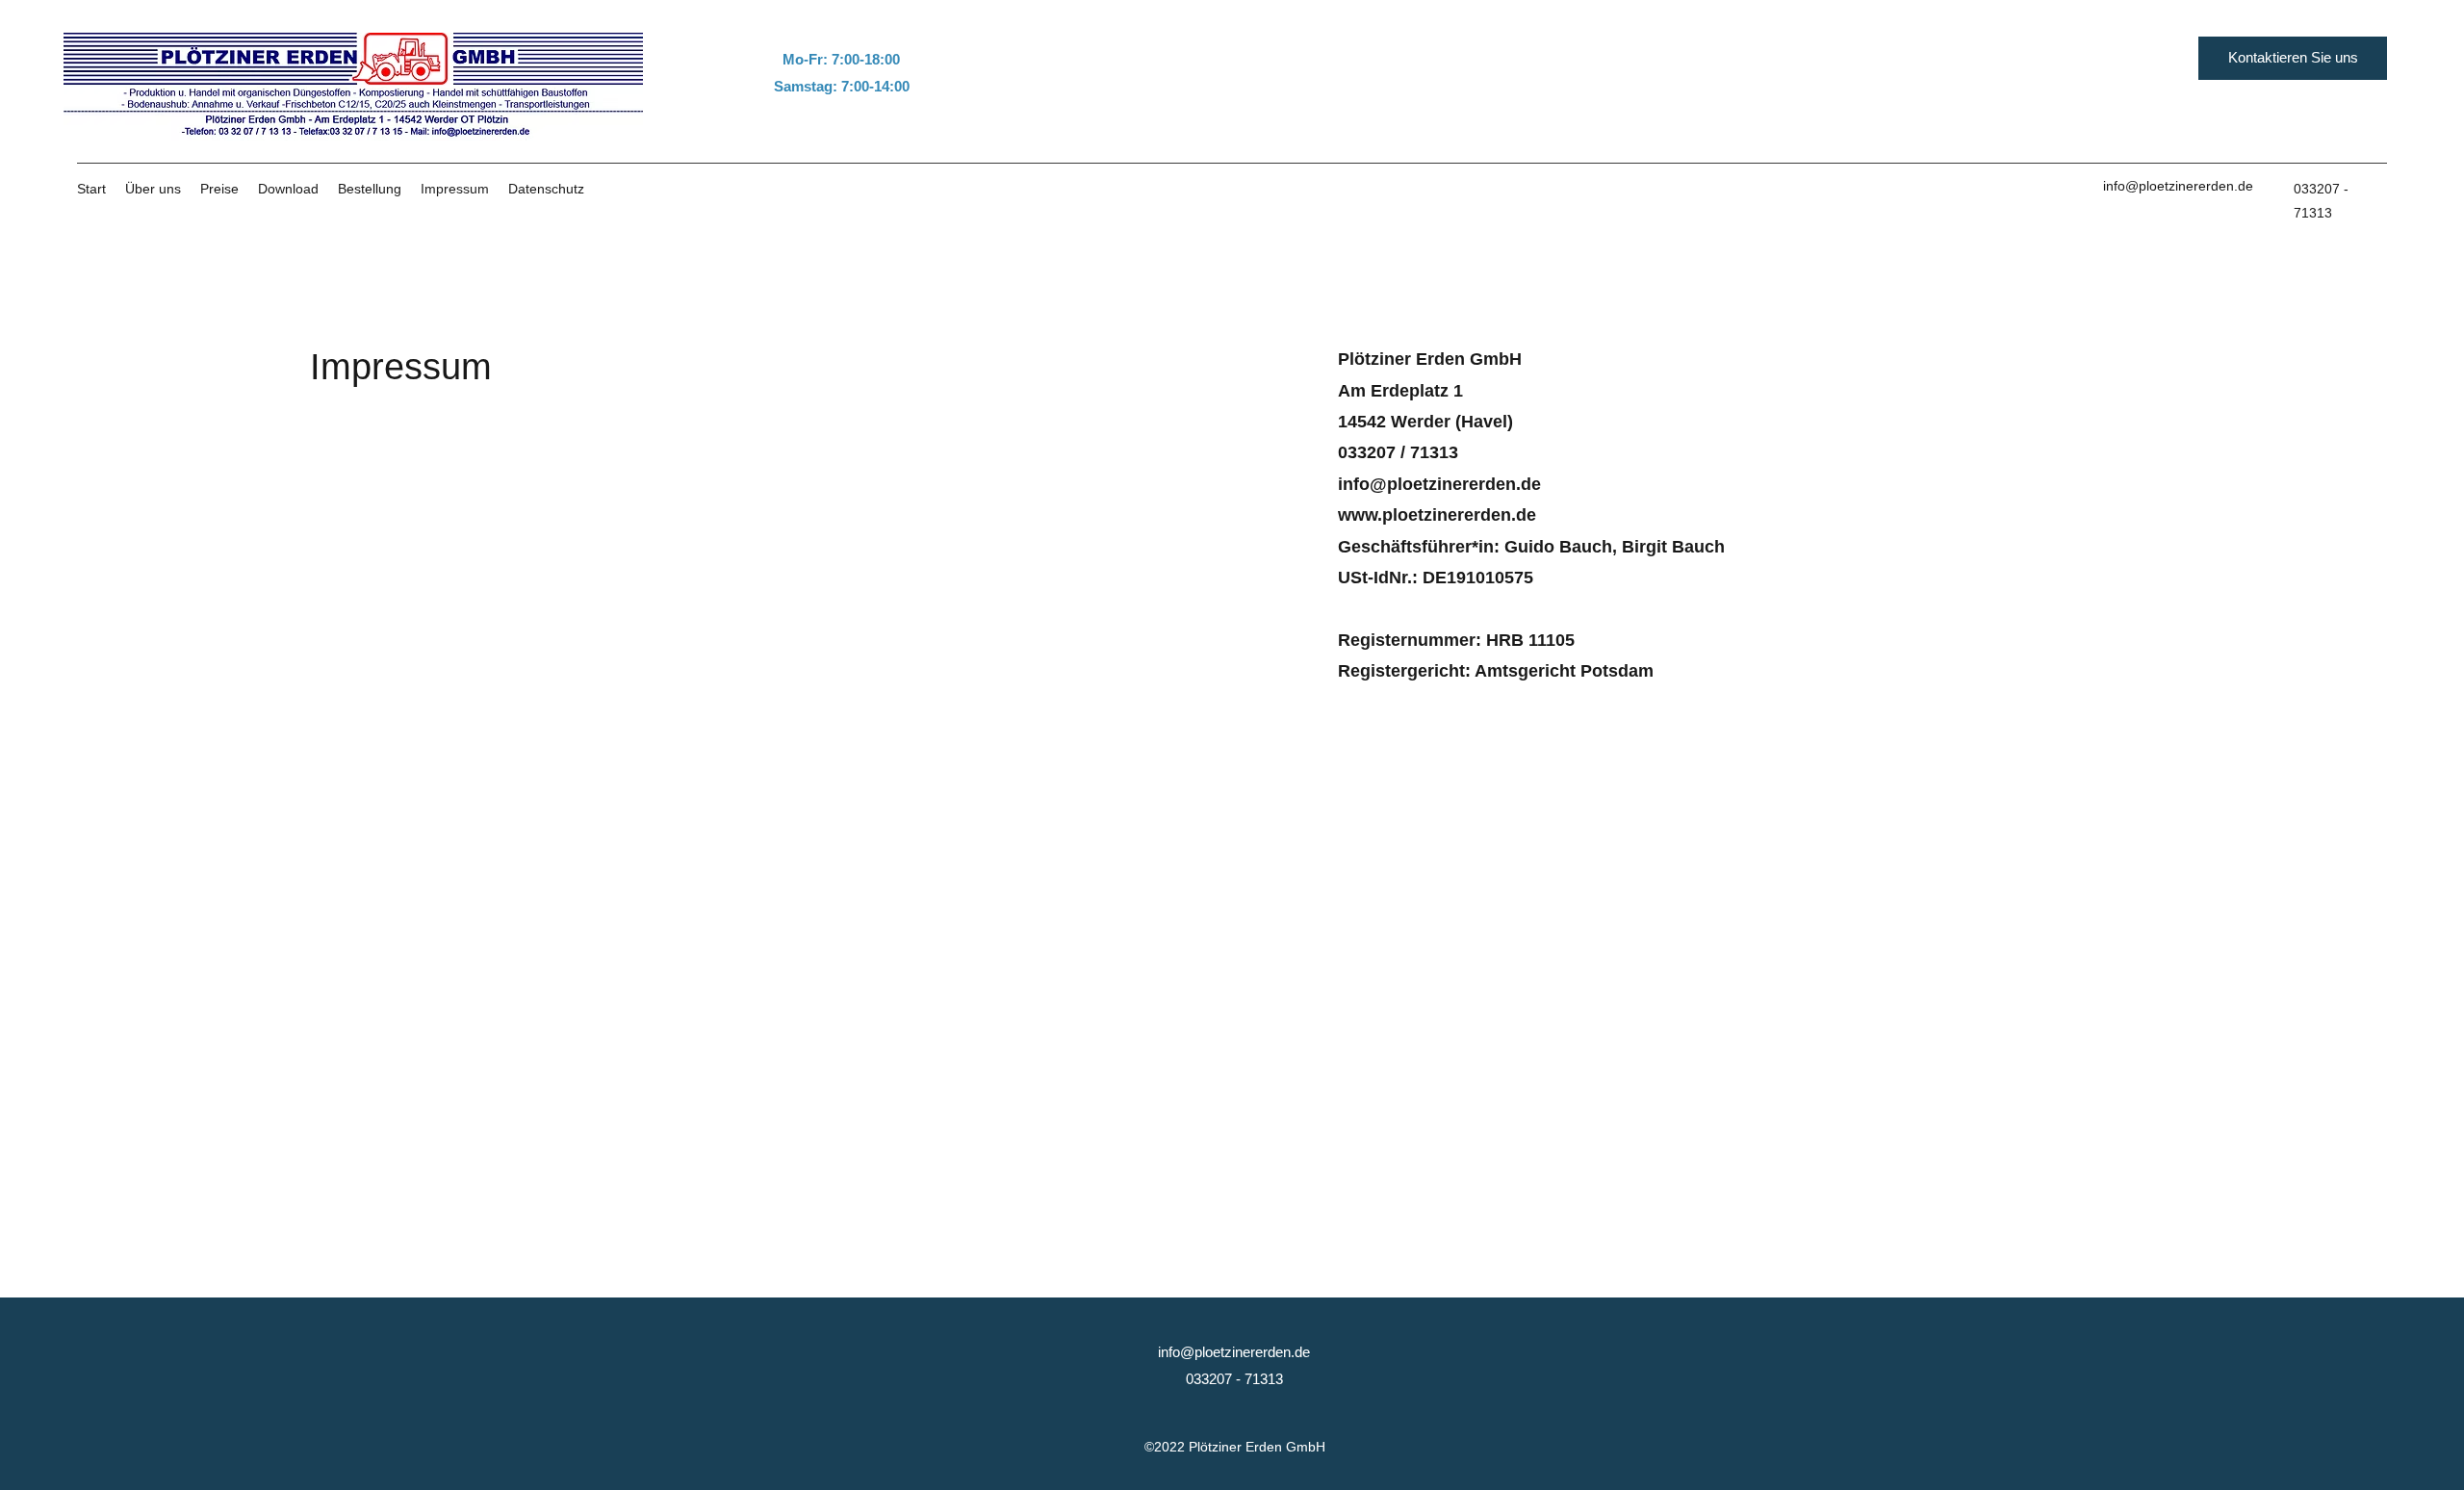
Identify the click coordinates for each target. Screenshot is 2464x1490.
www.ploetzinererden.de (1437, 515)
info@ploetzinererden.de (2178, 186)
